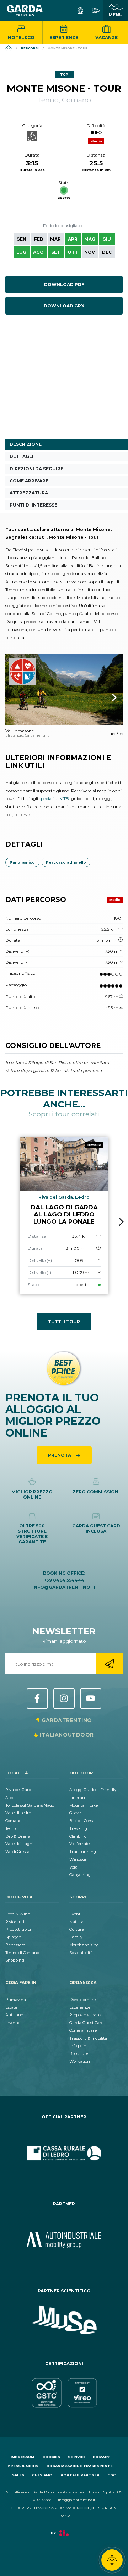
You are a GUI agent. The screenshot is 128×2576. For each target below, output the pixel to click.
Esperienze (64, 37)
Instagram (64, 1699)
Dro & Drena (18, 1836)
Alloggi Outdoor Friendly (93, 1790)
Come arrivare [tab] (29, 481)
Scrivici (76, 2457)
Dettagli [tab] (22, 456)
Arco (10, 1798)
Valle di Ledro (18, 1813)
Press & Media (23, 2466)
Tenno (11, 1828)
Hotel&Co (21, 37)
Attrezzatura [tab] (29, 493)
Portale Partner (80, 2475)
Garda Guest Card (87, 2023)
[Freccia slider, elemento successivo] (105, 698)
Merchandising (84, 1945)
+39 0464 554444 (64, 1580)
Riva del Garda (20, 1790)
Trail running (83, 1852)
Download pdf (64, 285)
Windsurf (79, 1859)
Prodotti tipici (18, 1929)
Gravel (76, 1813)
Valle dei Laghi (19, 1844)
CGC (112, 2475)
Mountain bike (84, 1805)
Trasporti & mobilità (88, 2038)
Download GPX (64, 306)
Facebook (37, 1699)
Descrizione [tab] (26, 444)
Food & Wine (18, 1914)
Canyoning (80, 1875)
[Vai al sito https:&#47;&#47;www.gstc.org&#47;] (64, 2393)
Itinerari (77, 1798)
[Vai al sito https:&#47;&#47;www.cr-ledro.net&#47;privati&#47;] (64, 2153)
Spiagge (13, 1937)
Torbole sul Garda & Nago (30, 1805)
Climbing (78, 1836)
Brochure (79, 2053)
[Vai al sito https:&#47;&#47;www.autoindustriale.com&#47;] (64, 2240)
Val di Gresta (17, 1852)
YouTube (91, 1699)
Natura (76, 1922)
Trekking (78, 1828)
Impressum (22, 2457)
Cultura (77, 1929)
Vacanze (106, 37)
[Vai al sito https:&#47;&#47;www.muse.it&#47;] (64, 2320)
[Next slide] (121, 1222)
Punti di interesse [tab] (33, 505)
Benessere (15, 1945)
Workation (80, 2061)
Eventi (75, 1914)
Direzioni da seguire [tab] (36, 469)
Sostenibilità (81, 1953)
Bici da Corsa (82, 1821)
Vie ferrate (79, 1844)
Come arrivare (83, 2030)
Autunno (14, 2015)
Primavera (16, 2000)
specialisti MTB (54, 798)
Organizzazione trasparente (79, 2466)
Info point (79, 2046)
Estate (11, 2007)
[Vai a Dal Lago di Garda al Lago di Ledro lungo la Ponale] (64, 1215)
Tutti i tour (64, 1322)
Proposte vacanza (87, 2015)
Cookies (51, 2457)
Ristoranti (15, 1922)
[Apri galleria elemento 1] (64, 690)
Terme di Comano (22, 1953)
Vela (73, 1867)
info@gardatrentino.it (64, 1587)
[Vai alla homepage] (25, 11)
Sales (18, 2475)
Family (76, 1937)
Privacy (101, 2457)
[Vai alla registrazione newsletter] (109, 1664)
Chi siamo (42, 2475)
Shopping (15, 1960)
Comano (13, 1821)
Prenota (60, 1455)
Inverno (13, 2023)
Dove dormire (82, 2000)
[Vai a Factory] (64, 2536)
